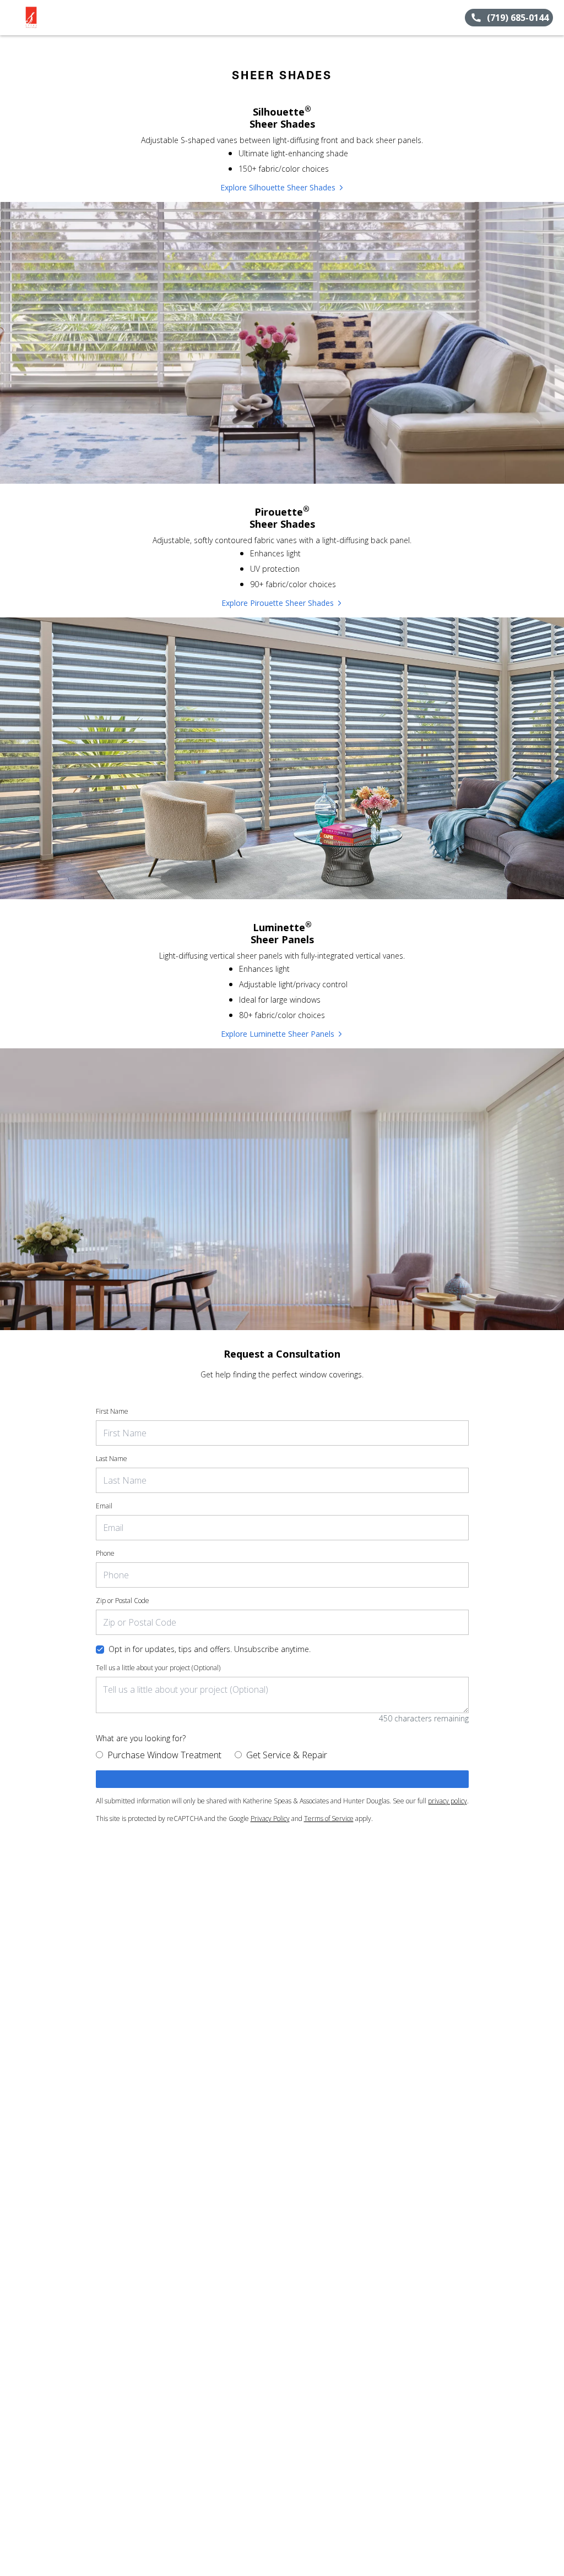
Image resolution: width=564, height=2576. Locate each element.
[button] (13, 18)
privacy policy (448, 1801)
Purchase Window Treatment (164, 1755)
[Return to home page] (58, 18)
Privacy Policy (270, 1818)
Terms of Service (329, 1818)
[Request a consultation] (282, 1779)
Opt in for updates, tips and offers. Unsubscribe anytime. (210, 1649)
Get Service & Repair (287, 1755)
